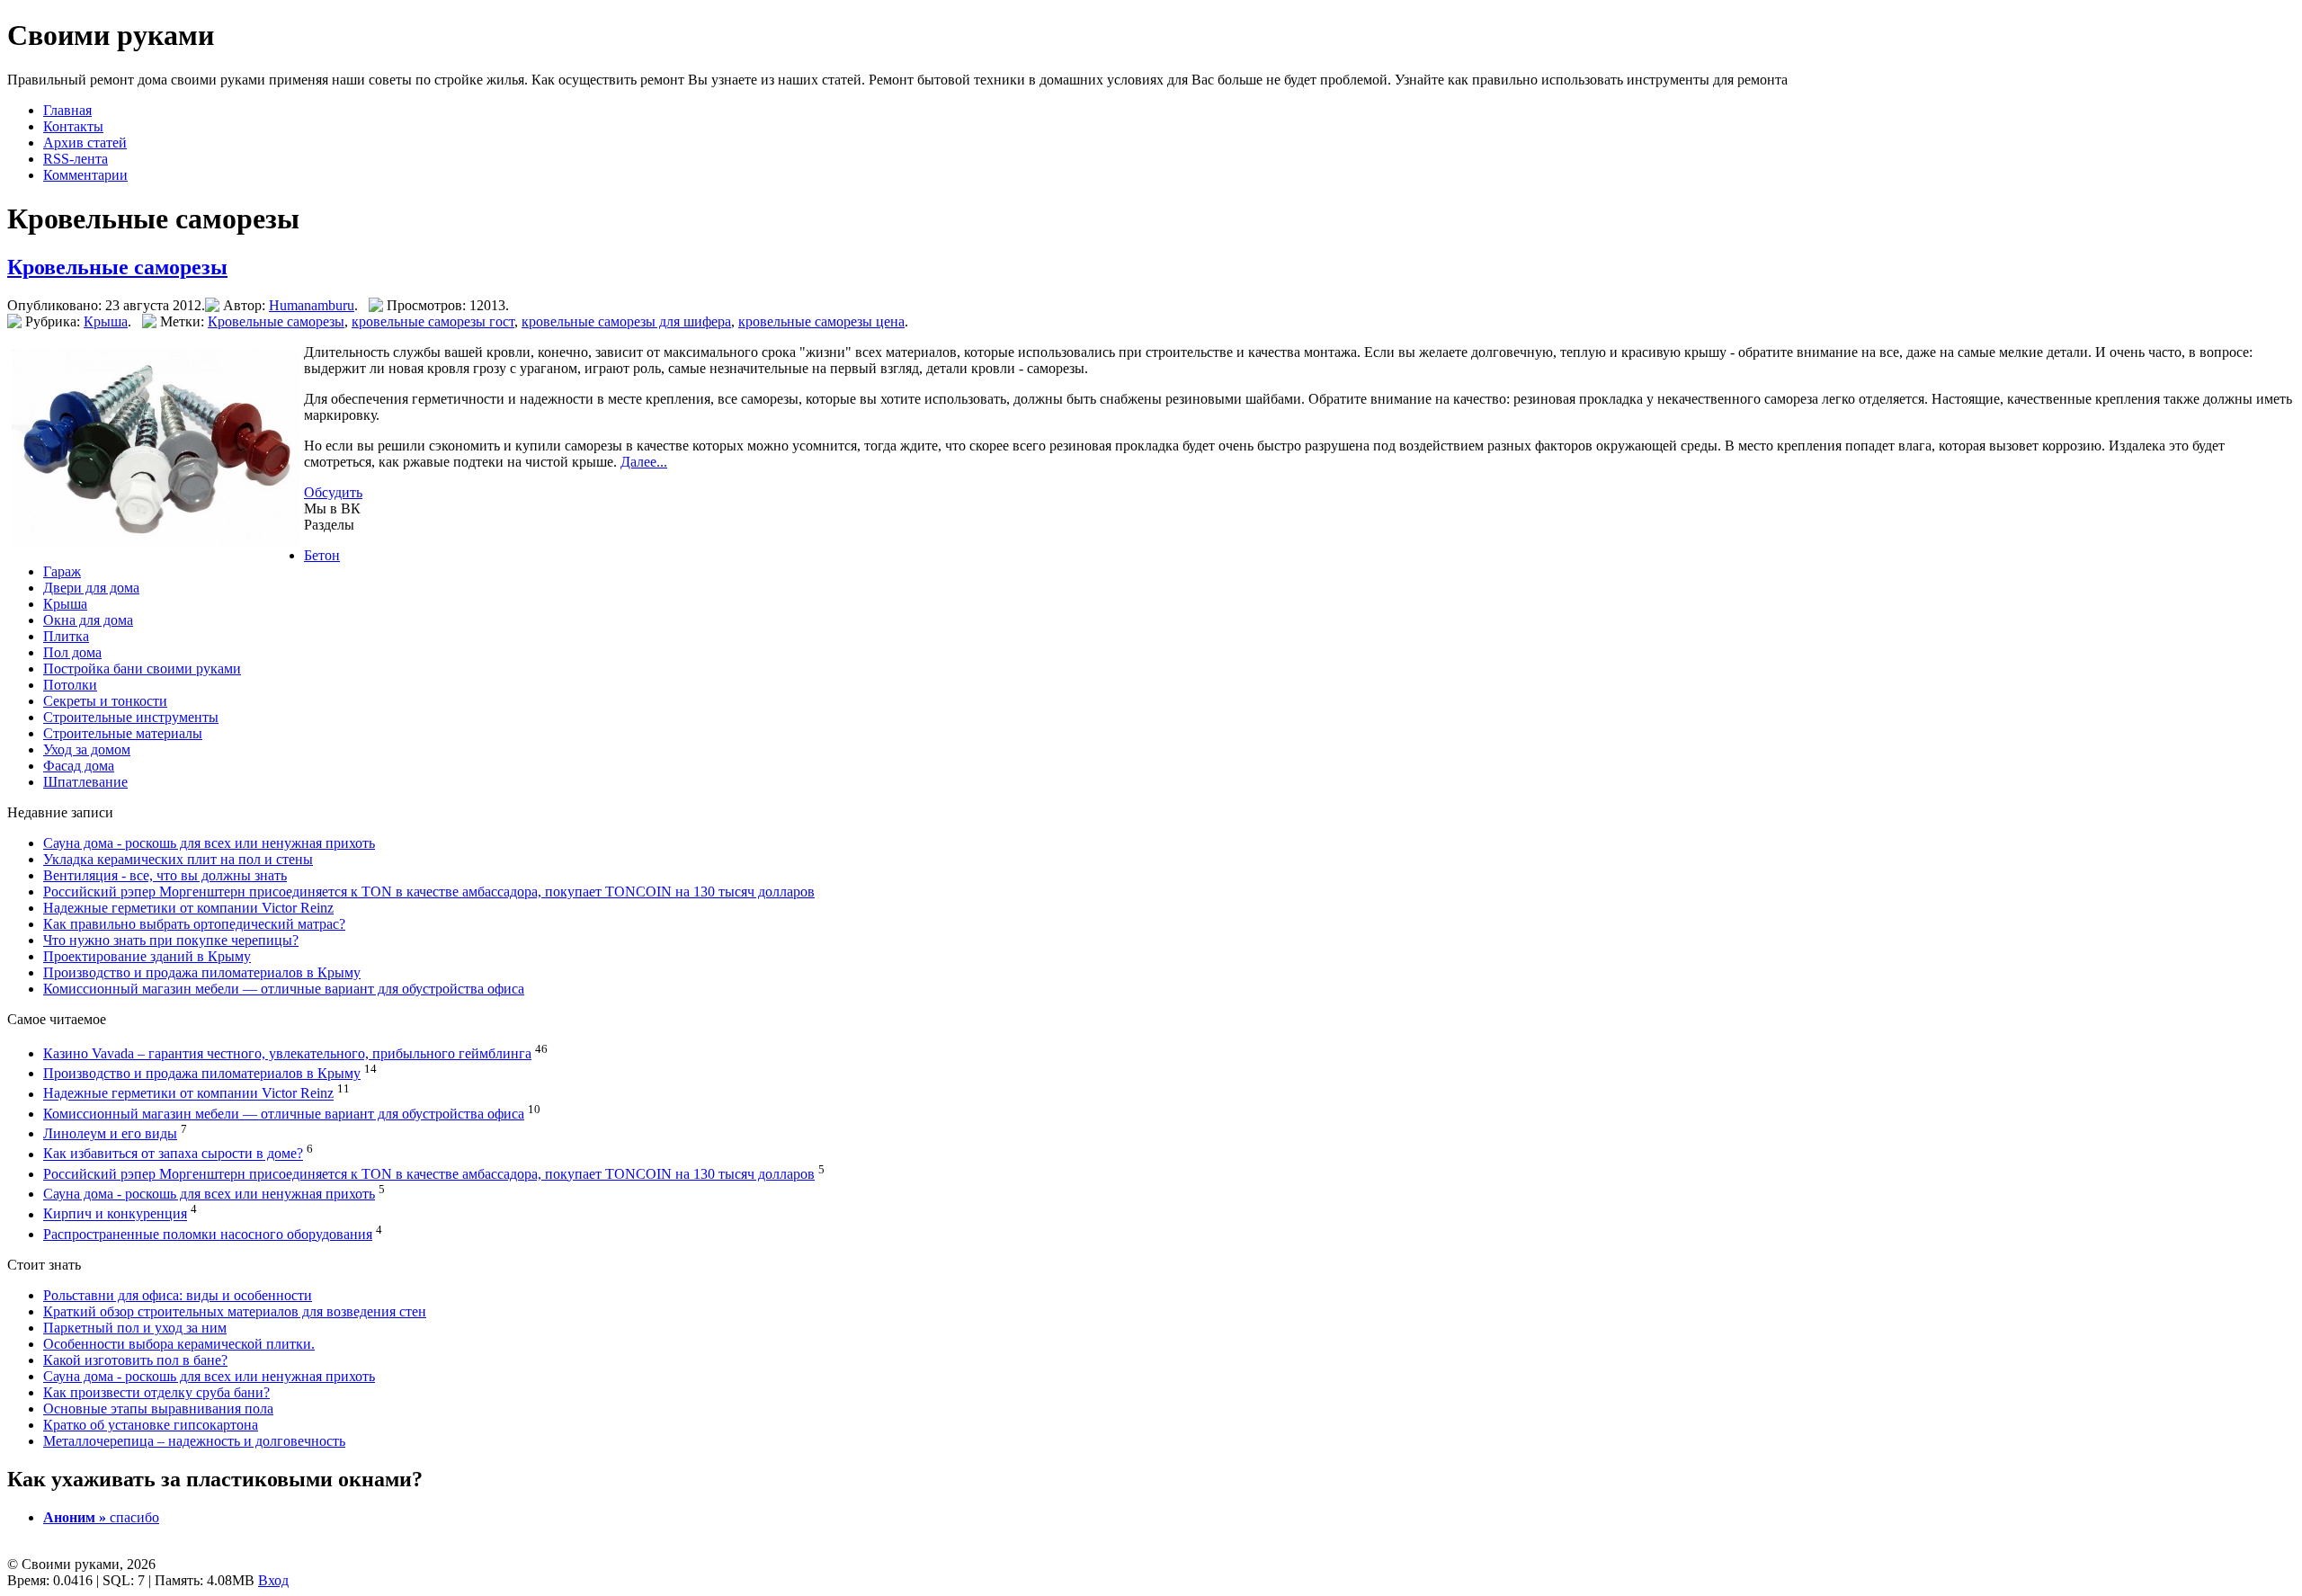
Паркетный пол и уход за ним (135, 1328)
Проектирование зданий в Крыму (147, 956)
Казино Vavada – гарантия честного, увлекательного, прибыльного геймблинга (287, 1053)
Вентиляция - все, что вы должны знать (165, 875)
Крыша (106, 321)
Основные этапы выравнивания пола (158, 1409)
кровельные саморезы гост (433, 321)
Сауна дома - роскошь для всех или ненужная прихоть (209, 843)
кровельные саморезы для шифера (626, 321)
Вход (273, 1580)
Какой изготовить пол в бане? (135, 1360)
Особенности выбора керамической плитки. (179, 1344)
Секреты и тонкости (105, 701)
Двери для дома (91, 588)
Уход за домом (87, 749)
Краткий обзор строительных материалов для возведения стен (235, 1311)
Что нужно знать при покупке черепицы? (171, 940)
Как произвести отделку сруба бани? (156, 1392)
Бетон (322, 555)
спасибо (101, 1517)
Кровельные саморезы (117, 267)
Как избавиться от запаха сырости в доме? (173, 1154)
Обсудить (333, 492)
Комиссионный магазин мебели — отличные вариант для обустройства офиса (284, 989)
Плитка (66, 636)
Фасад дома (79, 766)
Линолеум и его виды (110, 1133)
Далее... (644, 462)
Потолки (70, 685)
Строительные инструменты (131, 717)
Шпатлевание (85, 782)
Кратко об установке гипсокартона (151, 1425)
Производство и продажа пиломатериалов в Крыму (202, 972)
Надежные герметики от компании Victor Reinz (188, 908)
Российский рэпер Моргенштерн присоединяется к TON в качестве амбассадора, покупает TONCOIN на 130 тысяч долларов (429, 892)
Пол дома (72, 652)
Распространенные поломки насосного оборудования (208, 1234)
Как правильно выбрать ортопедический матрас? (194, 924)
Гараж (62, 571)
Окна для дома (88, 620)
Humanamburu (312, 305)
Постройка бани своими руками (142, 669)
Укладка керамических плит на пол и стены (178, 859)
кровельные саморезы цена (821, 321)
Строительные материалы (123, 733)
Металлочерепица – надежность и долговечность (194, 1441)
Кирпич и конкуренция (115, 1214)
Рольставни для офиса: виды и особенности (178, 1295)
